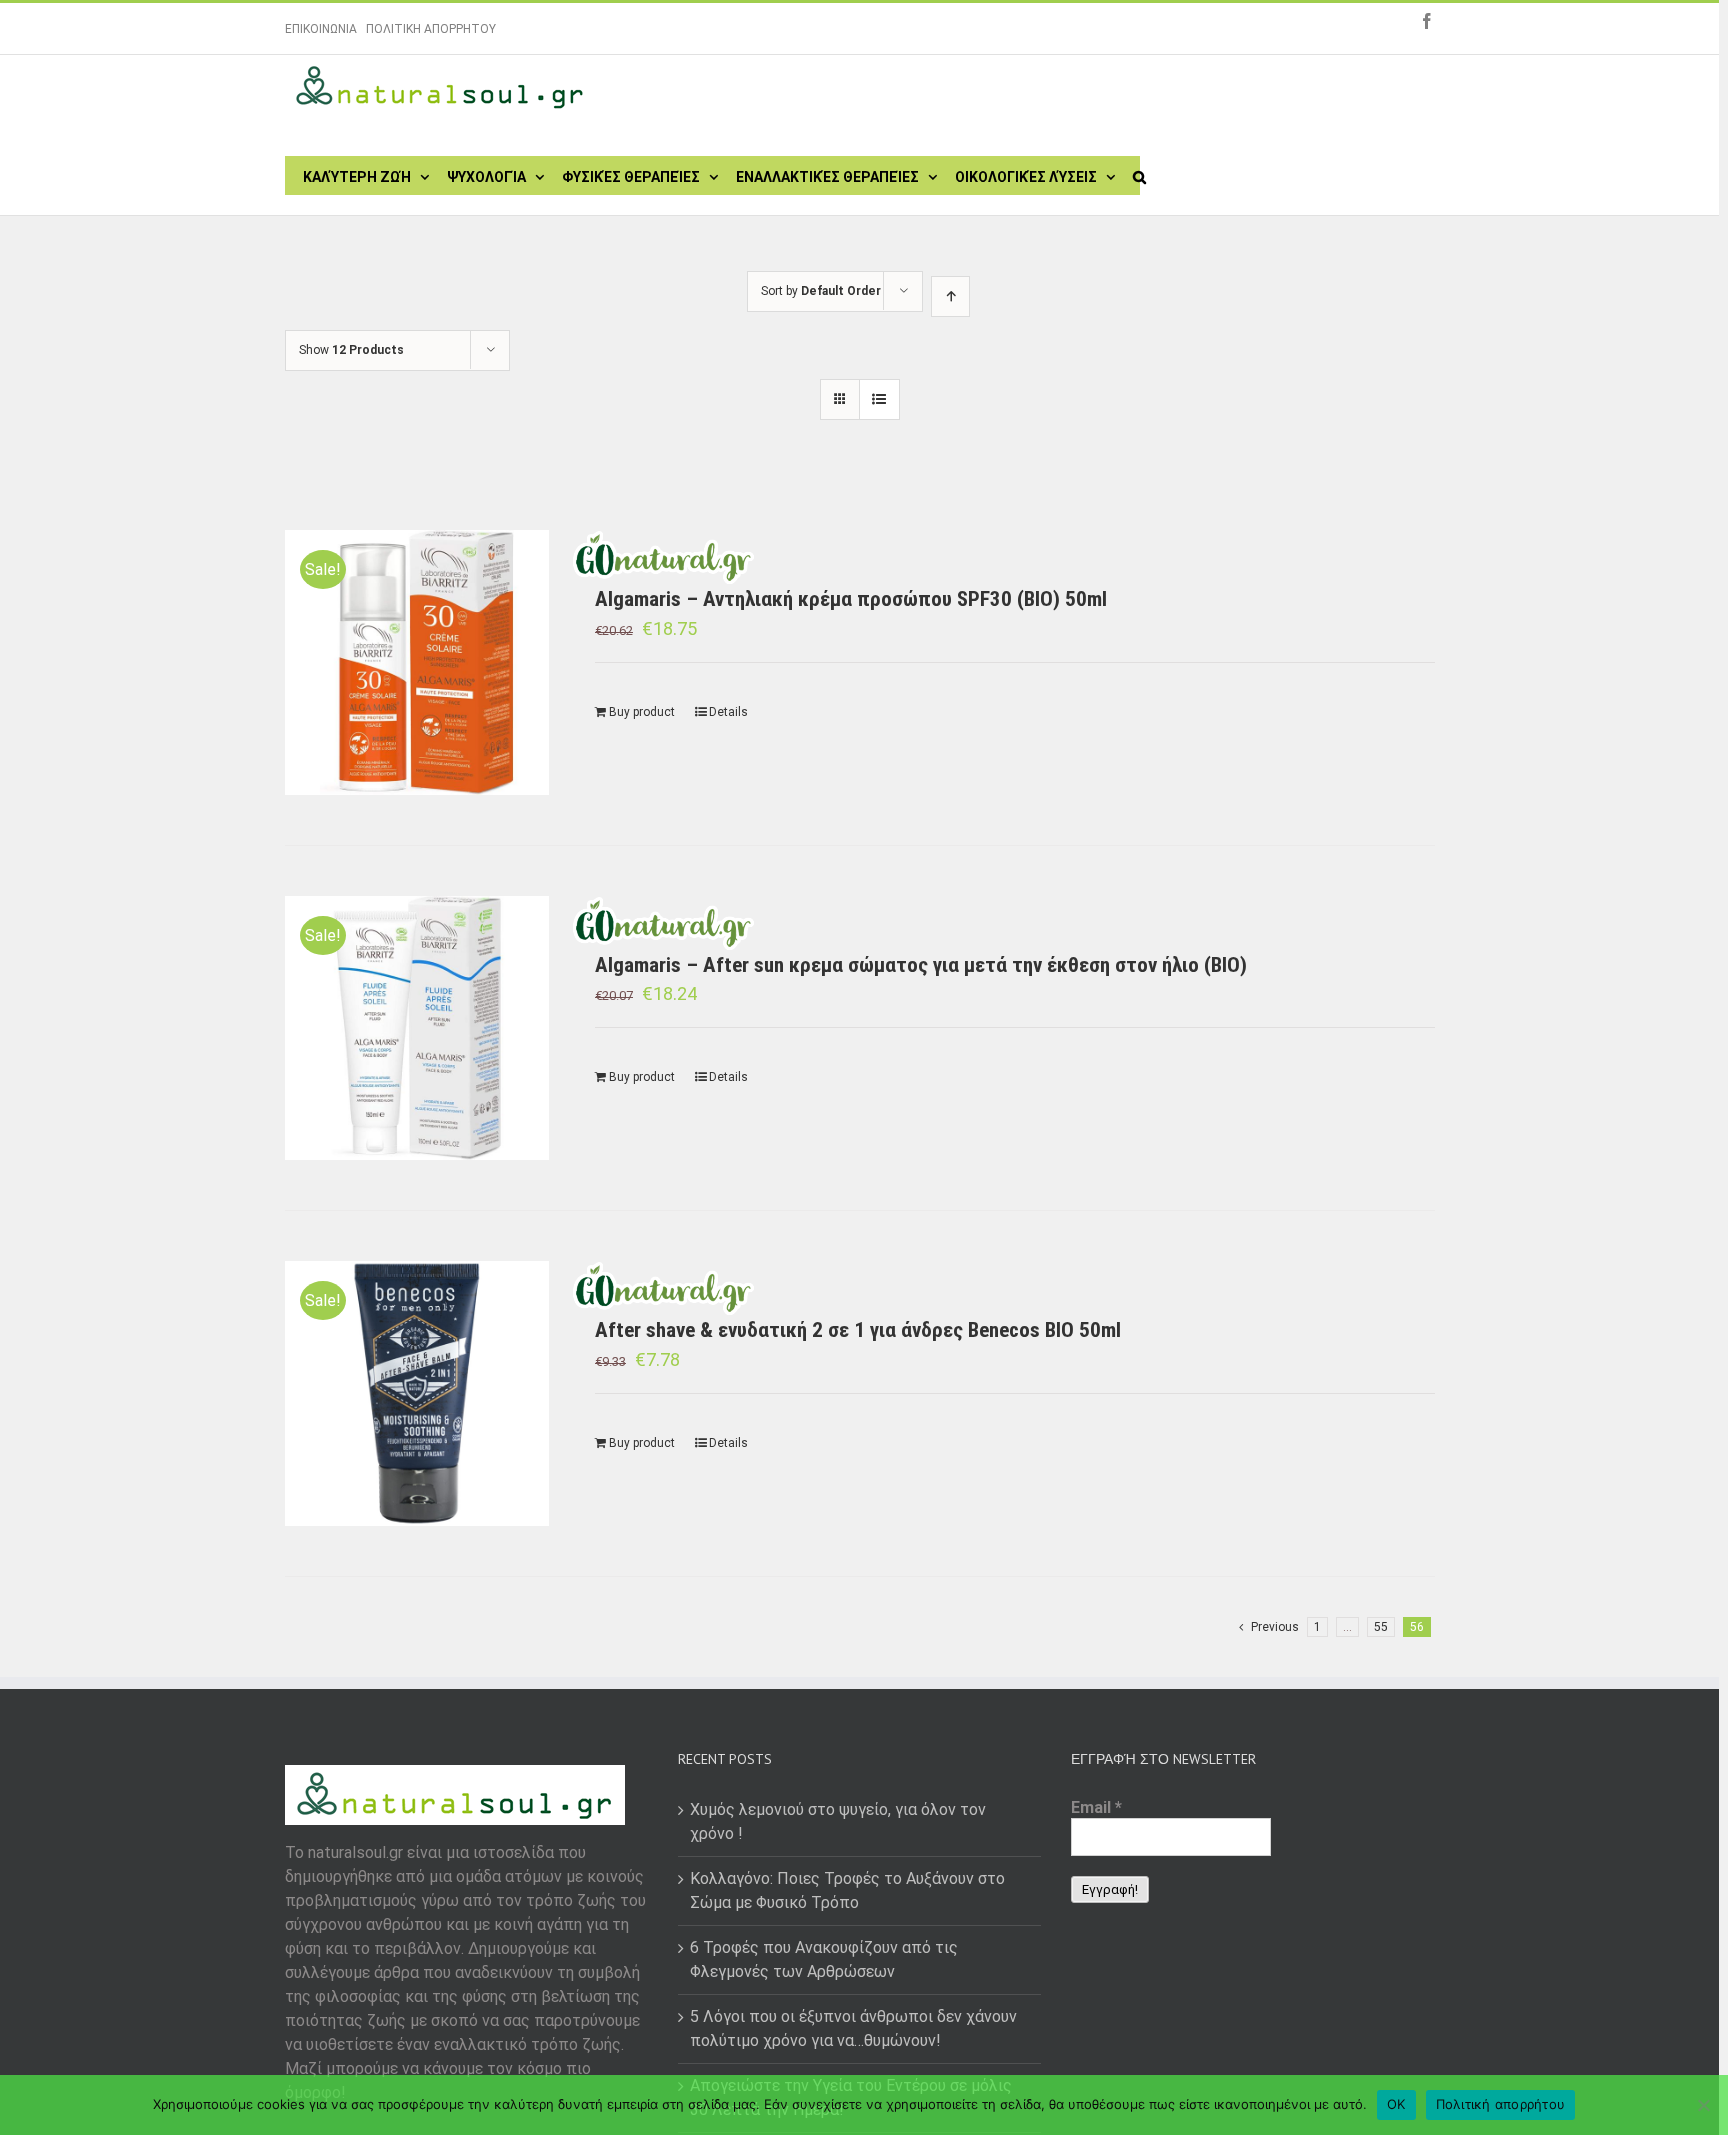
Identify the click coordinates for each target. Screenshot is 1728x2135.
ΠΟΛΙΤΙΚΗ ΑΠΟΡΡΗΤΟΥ (431, 29)
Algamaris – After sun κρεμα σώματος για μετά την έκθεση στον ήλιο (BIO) (921, 965)
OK (1396, 2104)
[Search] (1139, 175)
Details (728, 712)
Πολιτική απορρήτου (1501, 2104)
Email (1096, 1807)
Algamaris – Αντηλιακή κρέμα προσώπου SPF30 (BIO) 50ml (851, 599)
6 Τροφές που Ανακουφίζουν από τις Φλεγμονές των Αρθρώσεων (824, 1959)
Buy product (642, 712)
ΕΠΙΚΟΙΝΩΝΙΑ (321, 29)
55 (1381, 1627)
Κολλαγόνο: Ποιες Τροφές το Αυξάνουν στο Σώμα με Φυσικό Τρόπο (847, 1890)
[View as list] (879, 399)
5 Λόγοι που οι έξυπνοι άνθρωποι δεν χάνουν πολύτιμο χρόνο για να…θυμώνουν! (853, 2028)
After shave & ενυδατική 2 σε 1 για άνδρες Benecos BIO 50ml (858, 1330)
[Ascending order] (950, 296)
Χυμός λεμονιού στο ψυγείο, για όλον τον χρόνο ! (838, 1821)
